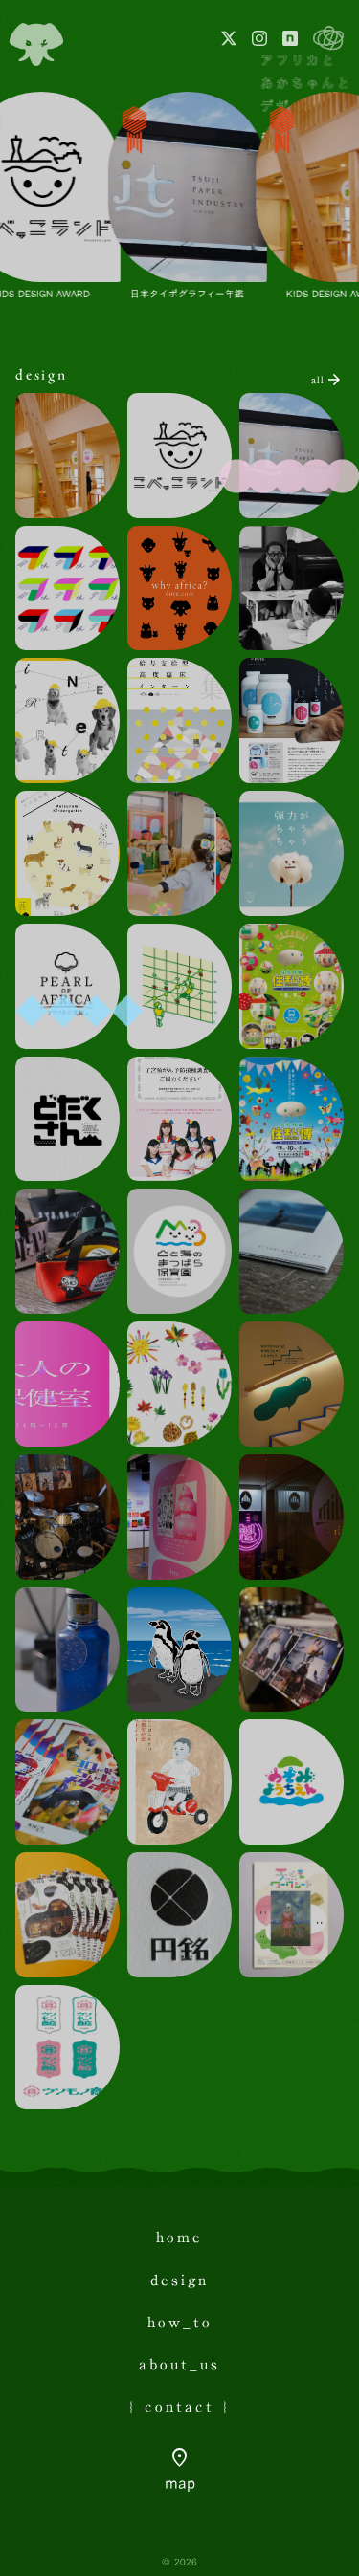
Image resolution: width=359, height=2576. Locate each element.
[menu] (328, 38)
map (180, 2486)
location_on (180, 2458)
